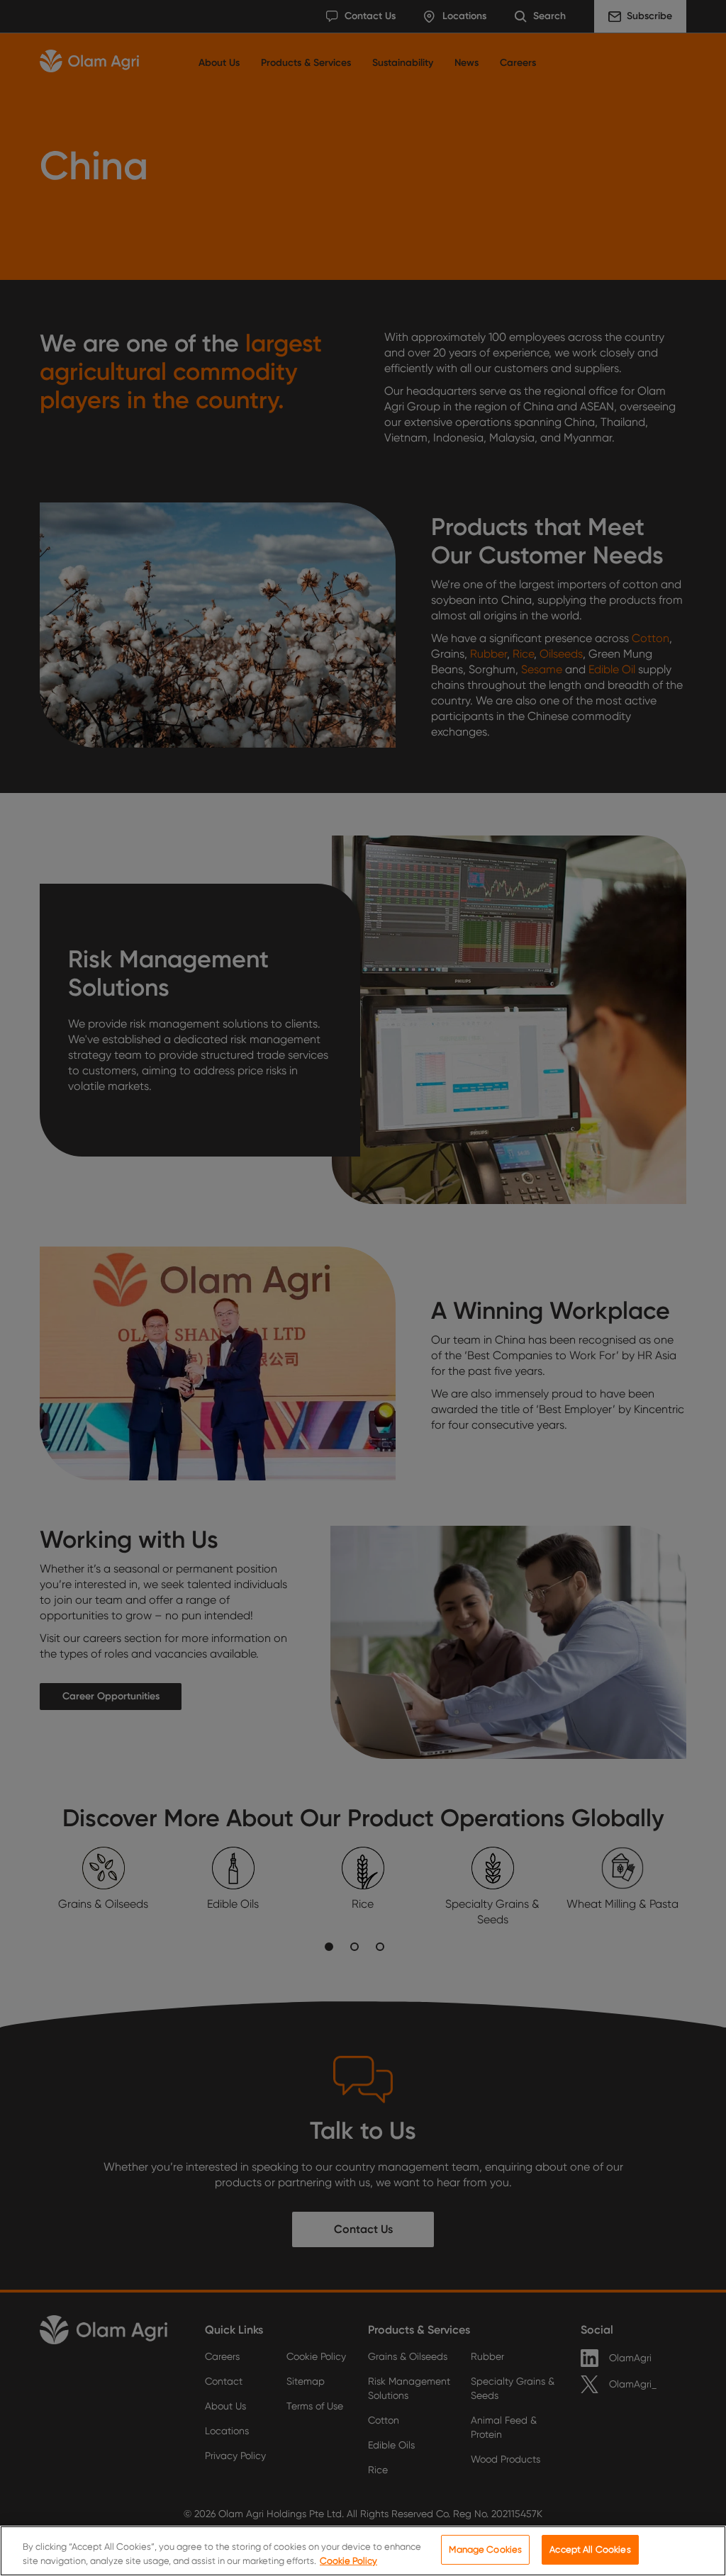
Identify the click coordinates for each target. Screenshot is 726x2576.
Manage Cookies (485, 2549)
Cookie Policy (348, 2561)
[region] (363, 2551)
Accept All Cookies (590, 2549)
